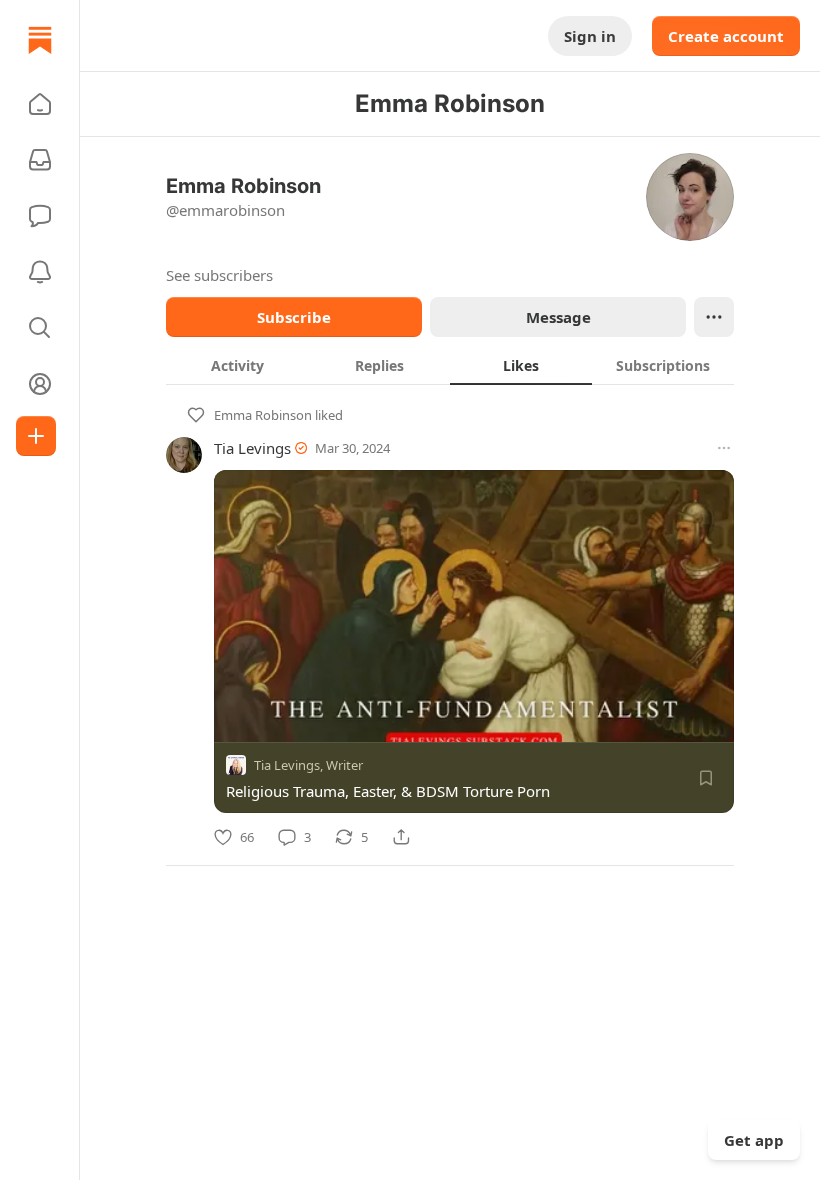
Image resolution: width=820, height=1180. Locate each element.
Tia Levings (252, 448)
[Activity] (40, 272)
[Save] (706, 778)
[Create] (36, 436)
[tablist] (450, 365)
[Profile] (40, 384)
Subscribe (294, 317)
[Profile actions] (714, 317)
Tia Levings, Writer (308, 765)
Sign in (590, 36)
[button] (40, 104)
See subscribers (219, 275)
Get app (754, 1140)
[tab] (237, 365)
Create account (726, 36)
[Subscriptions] (40, 160)
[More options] (724, 448)
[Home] (40, 40)
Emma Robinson (263, 415)
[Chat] (40, 216)
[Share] (401, 837)
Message (558, 317)
